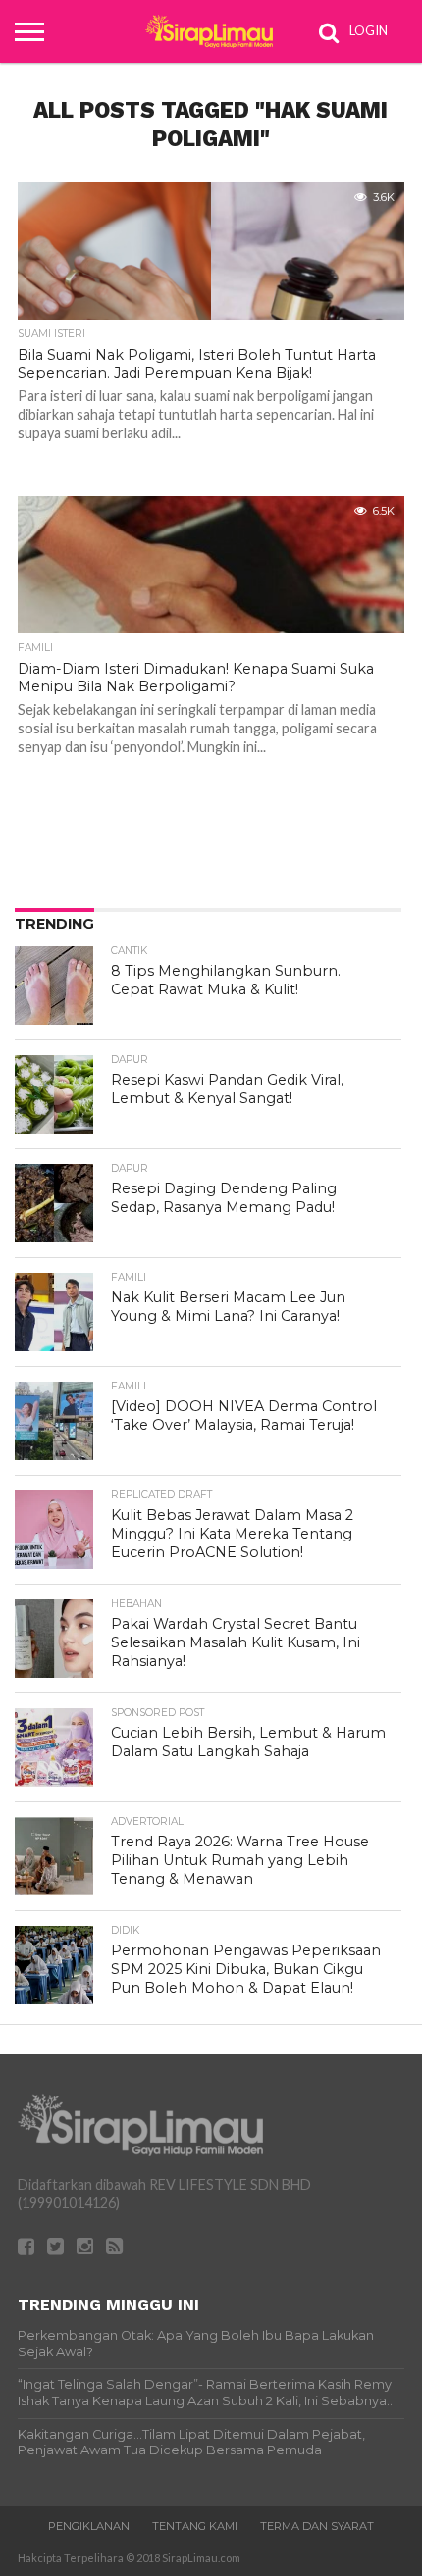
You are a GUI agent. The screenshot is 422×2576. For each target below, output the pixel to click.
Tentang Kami (195, 2526)
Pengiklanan (89, 2526)
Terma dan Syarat (317, 2526)
